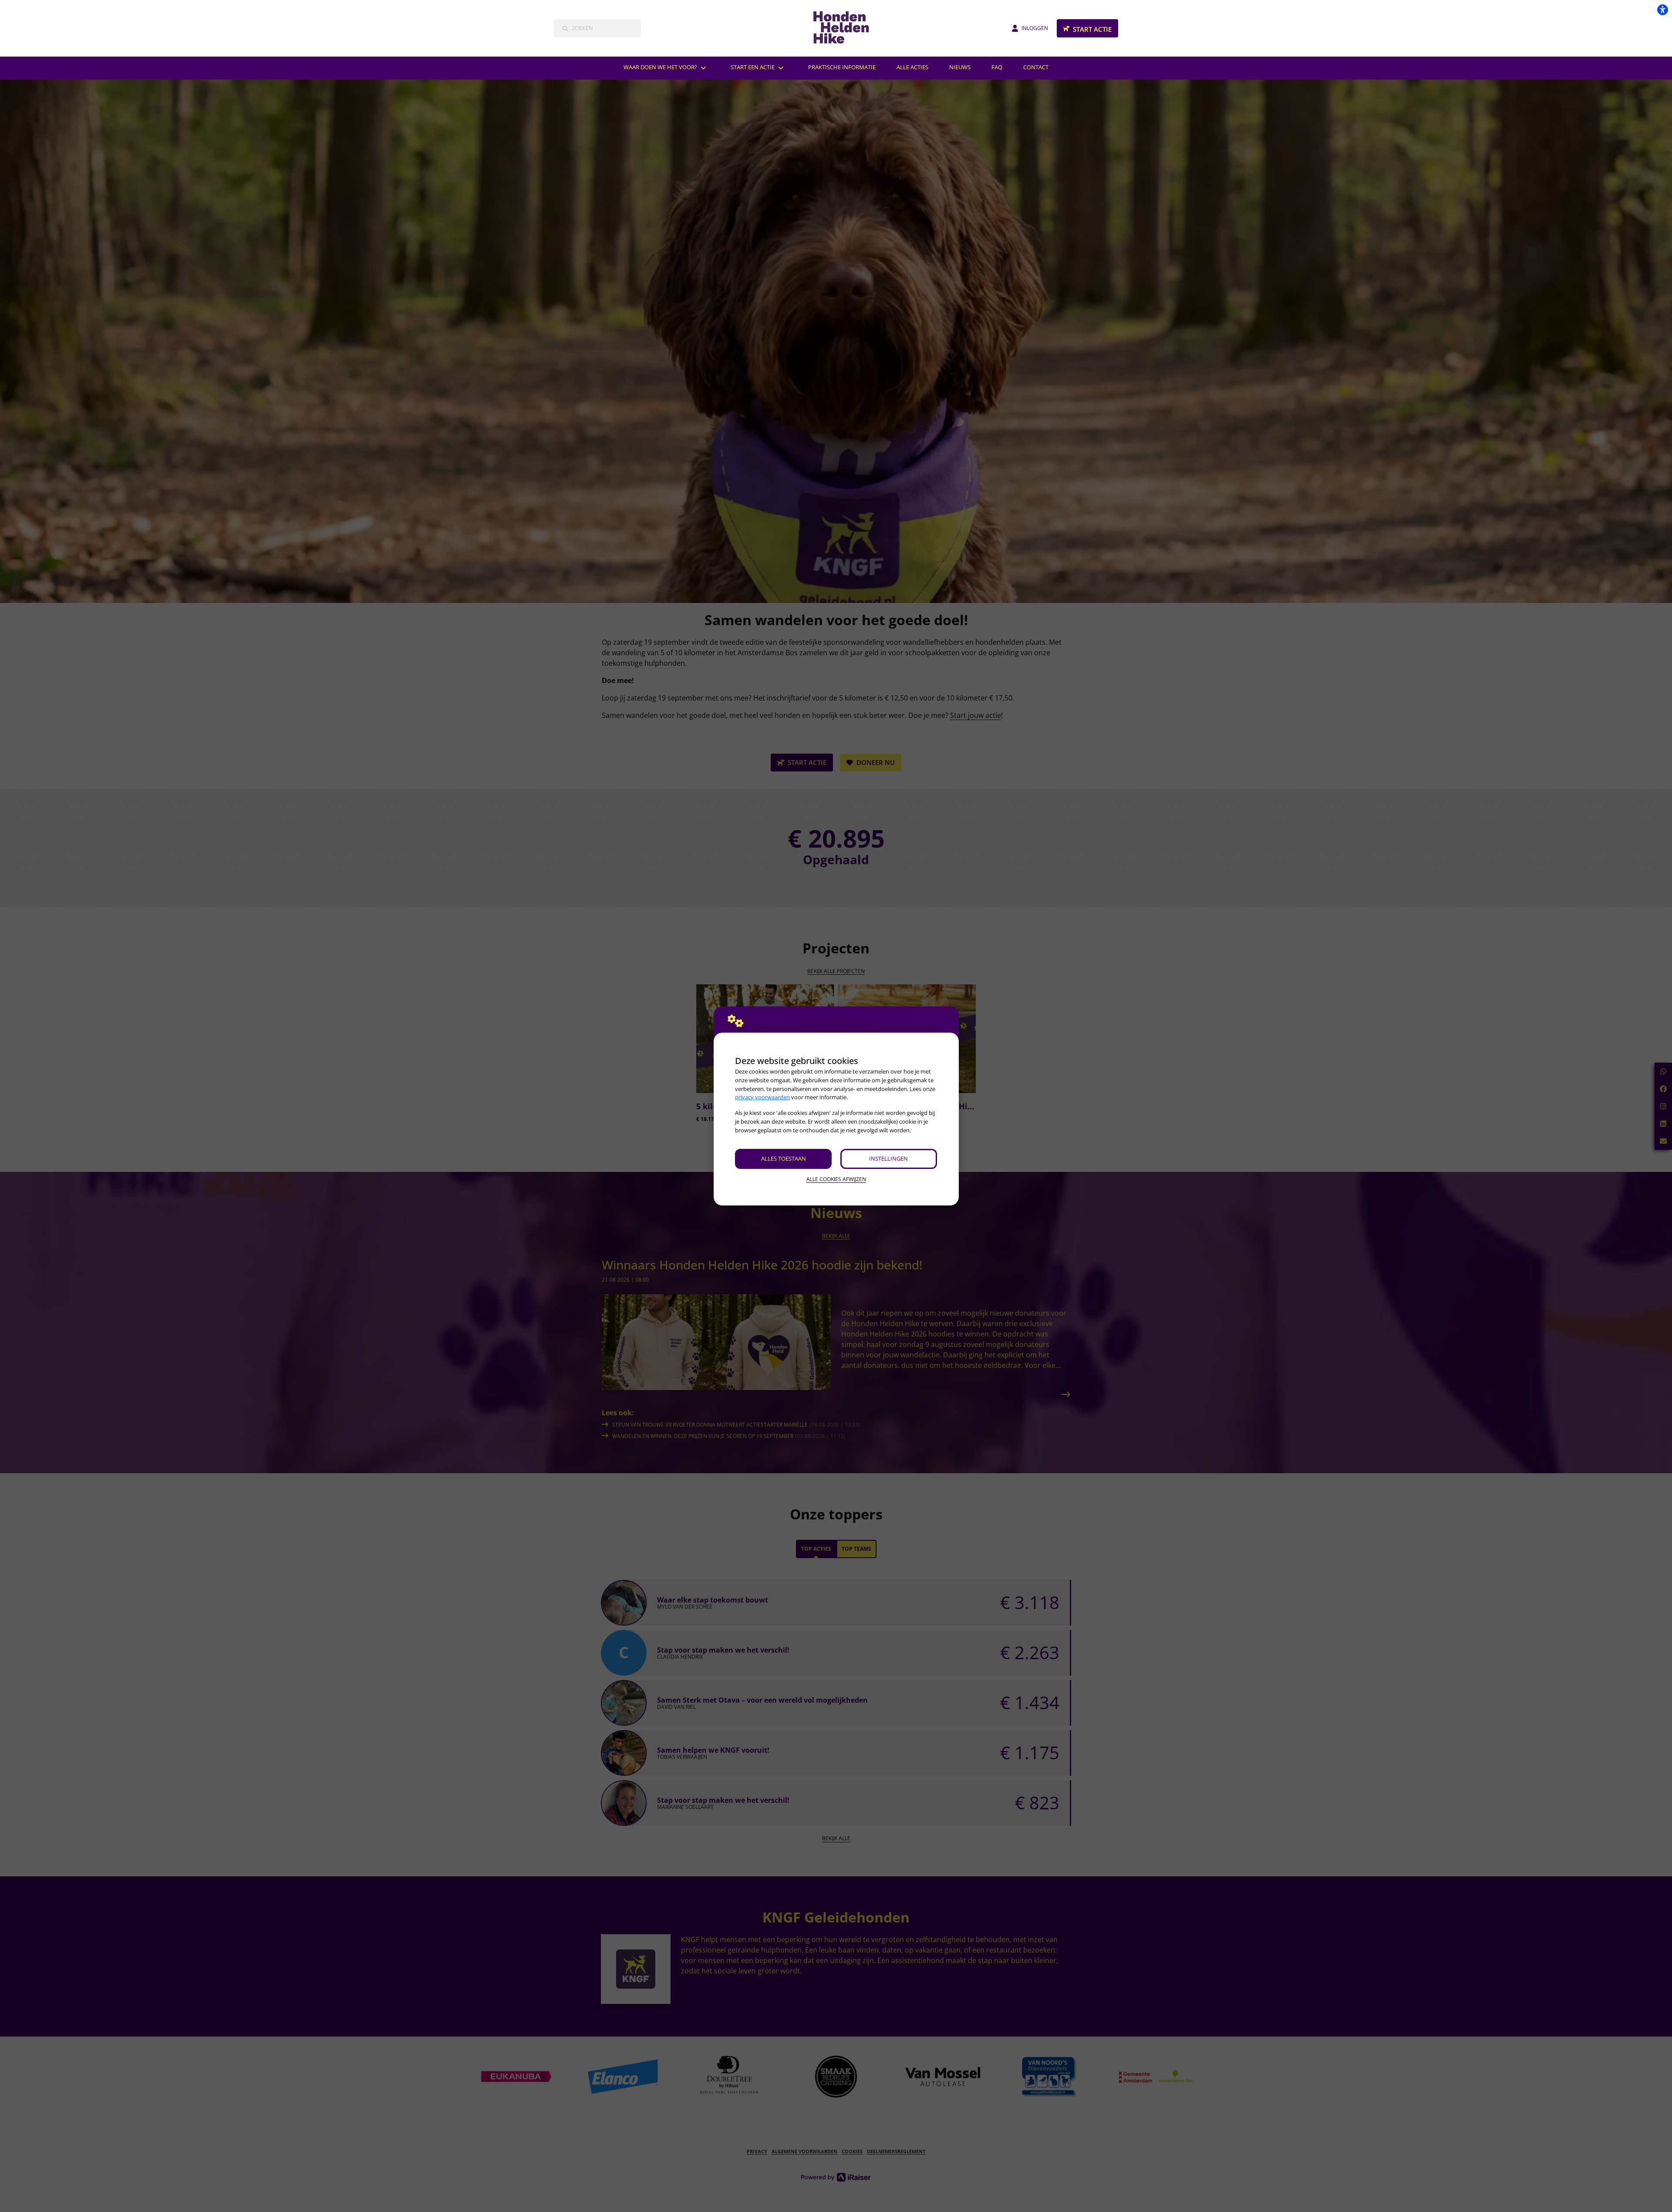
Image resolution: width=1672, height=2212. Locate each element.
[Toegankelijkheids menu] (1662, 10)
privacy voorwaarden (762, 1097)
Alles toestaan (784, 1158)
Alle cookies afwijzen (836, 1179)
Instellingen (888, 1158)
